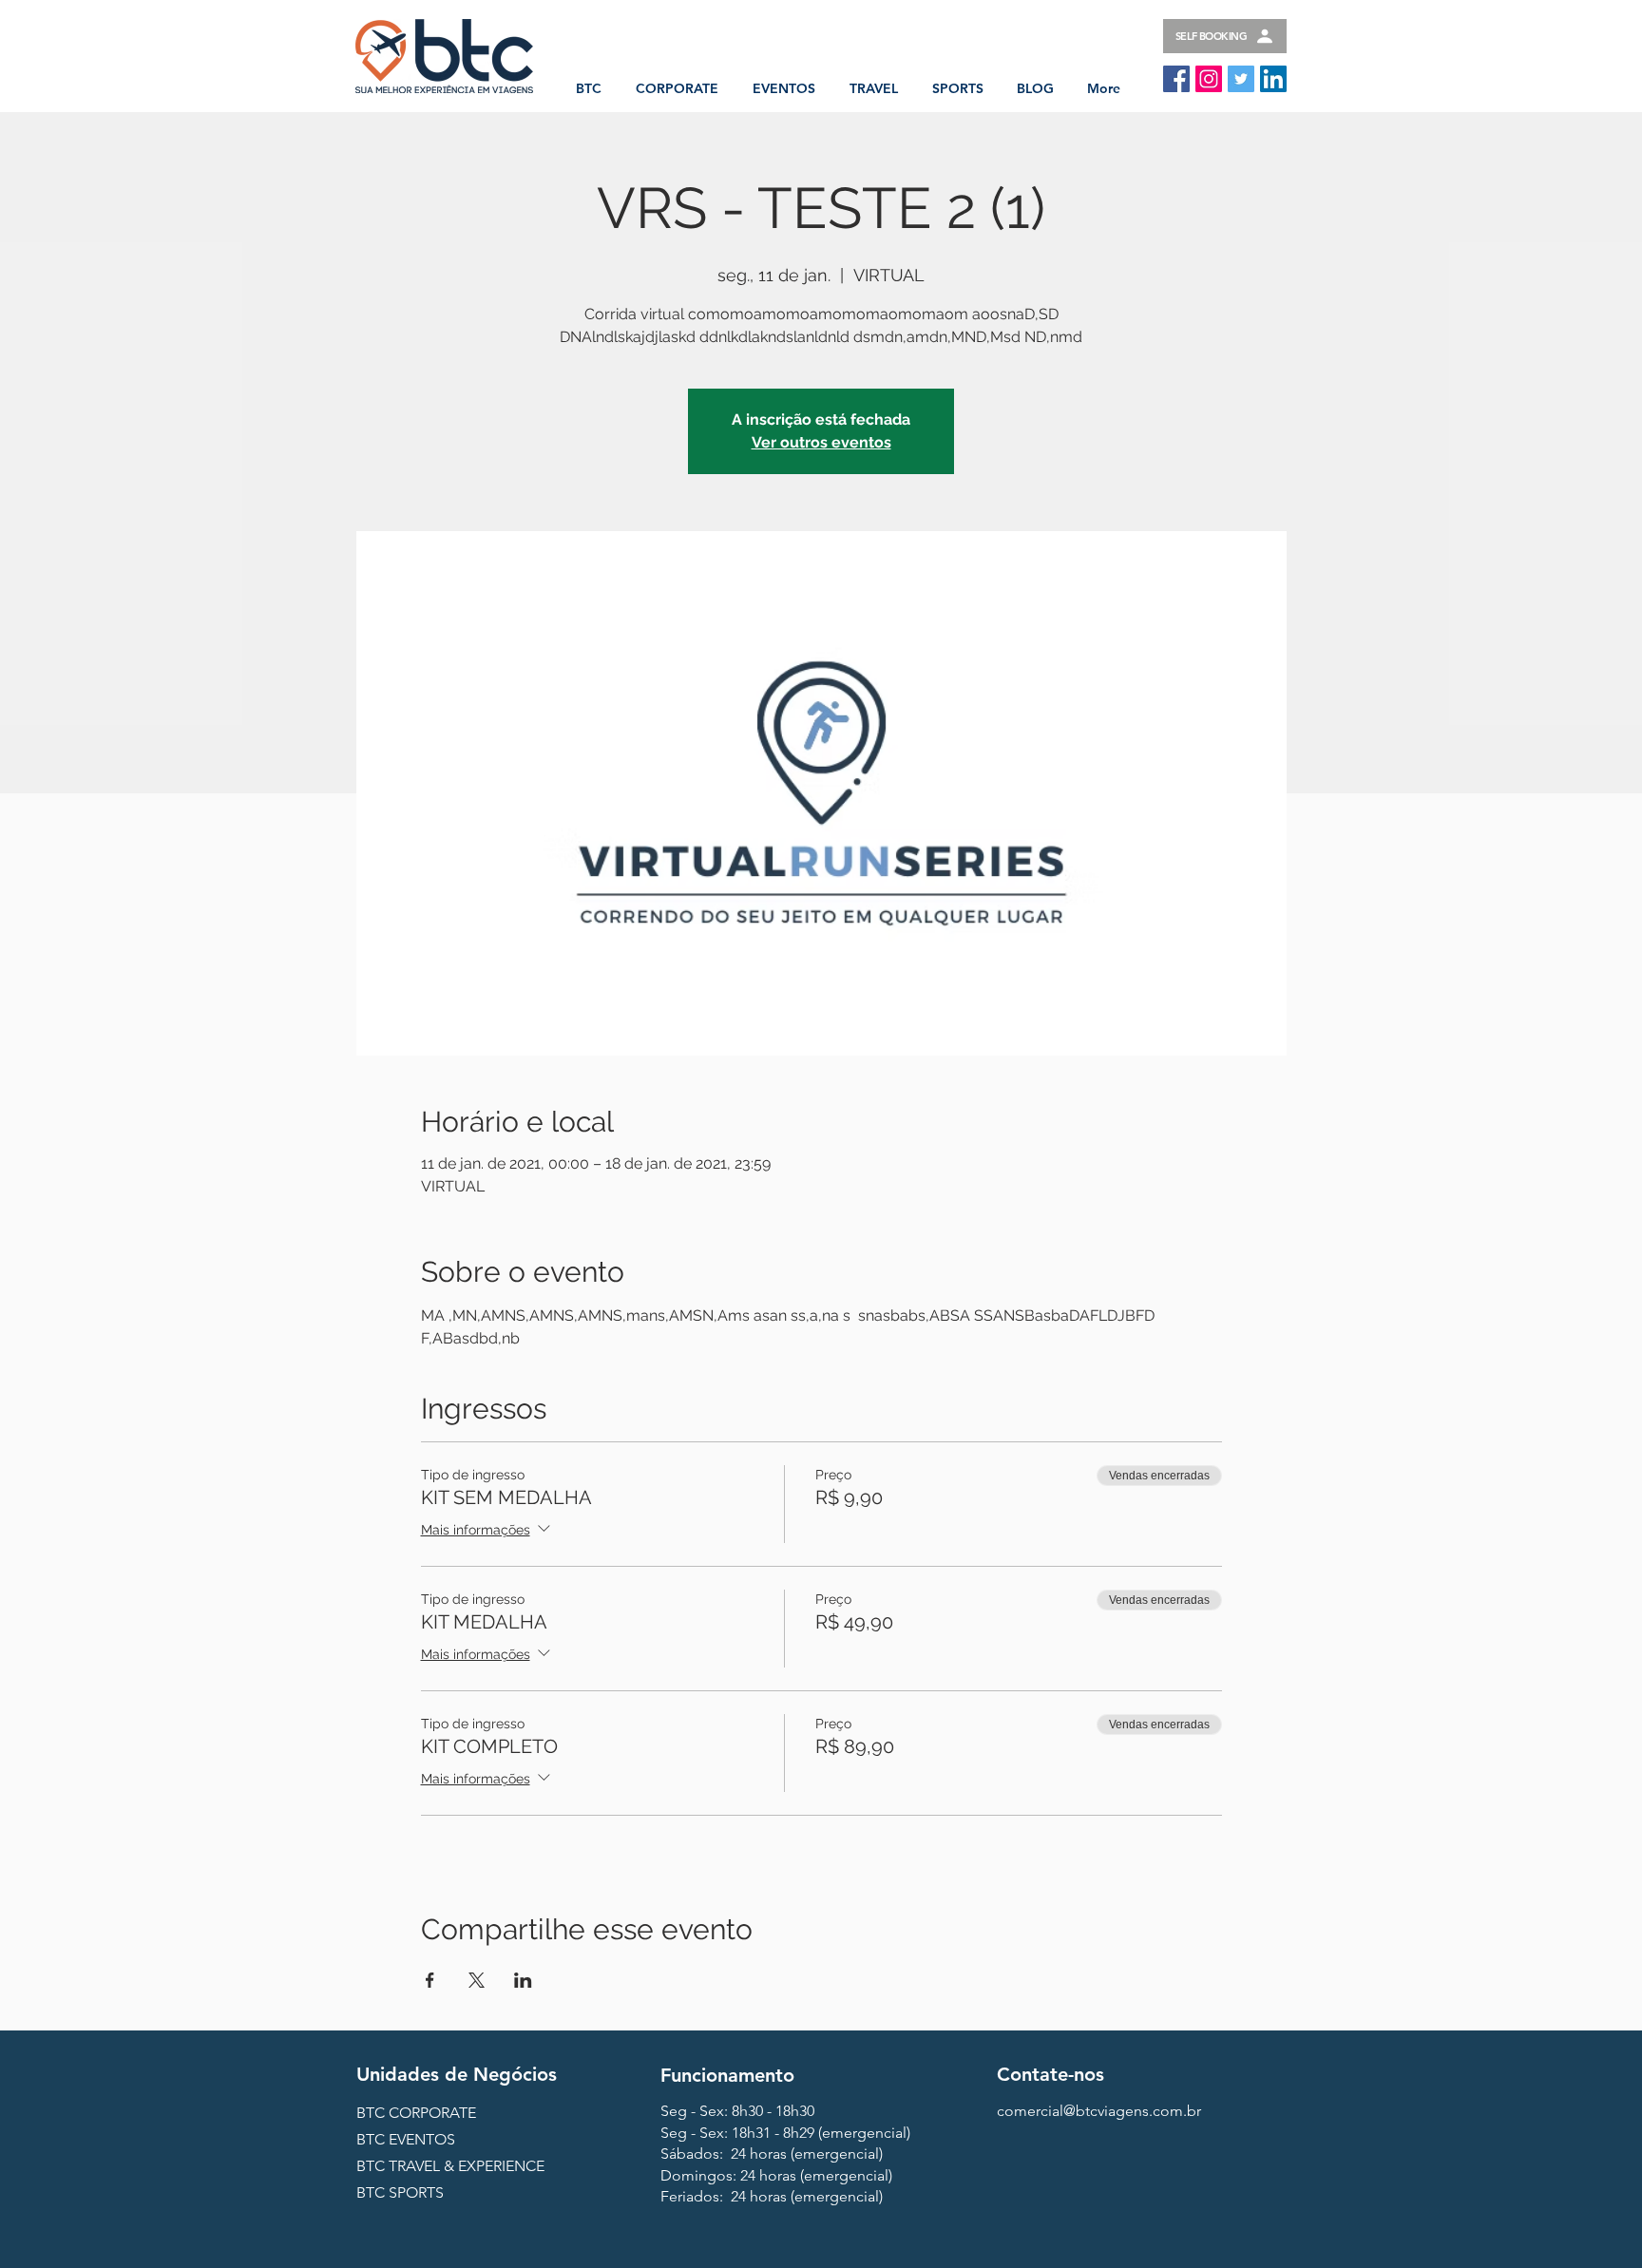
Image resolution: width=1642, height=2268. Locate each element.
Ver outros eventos (821, 442)
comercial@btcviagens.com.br (1099, 2111)
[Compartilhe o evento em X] (477, 1980)
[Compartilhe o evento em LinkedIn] (523, 1980)
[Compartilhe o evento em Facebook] (430, 1980)
